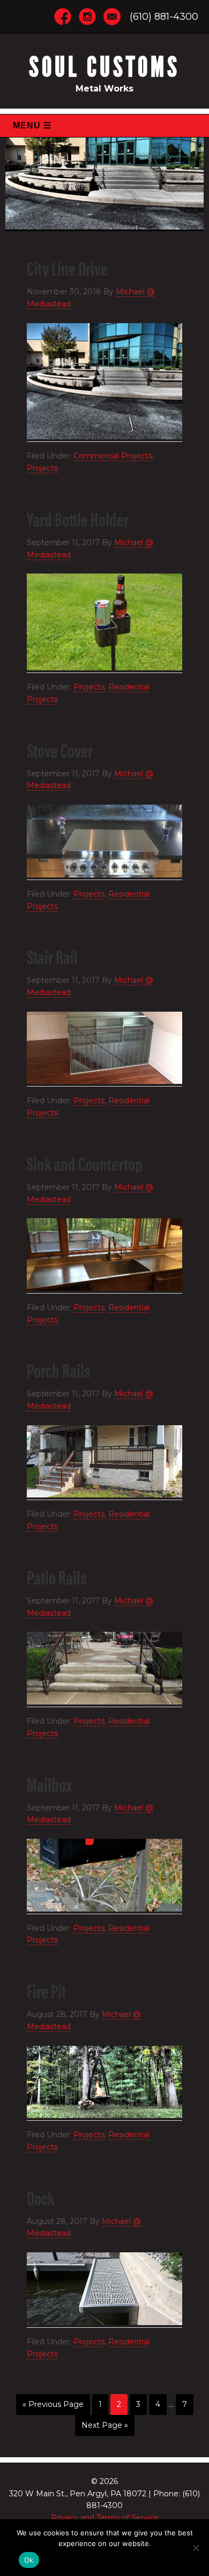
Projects (42, 468)
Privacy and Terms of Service (105, 2518)
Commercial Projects (113, 456)
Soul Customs (104, 67)
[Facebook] (63, 16)
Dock (40, 2197)
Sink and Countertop (85, 1163)
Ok (29, 2560)
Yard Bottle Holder (78, 518)
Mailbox (49, 1784)
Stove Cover (60, 750)
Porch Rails (59, 1370)
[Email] (112, 16)
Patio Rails (57, 1577)
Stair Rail (52, 956)
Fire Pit (46, 1990)
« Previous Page (53, 2404)
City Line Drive (67, 267)
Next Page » (105, 2425)
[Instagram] (87, 16)
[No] (196, 2548)
